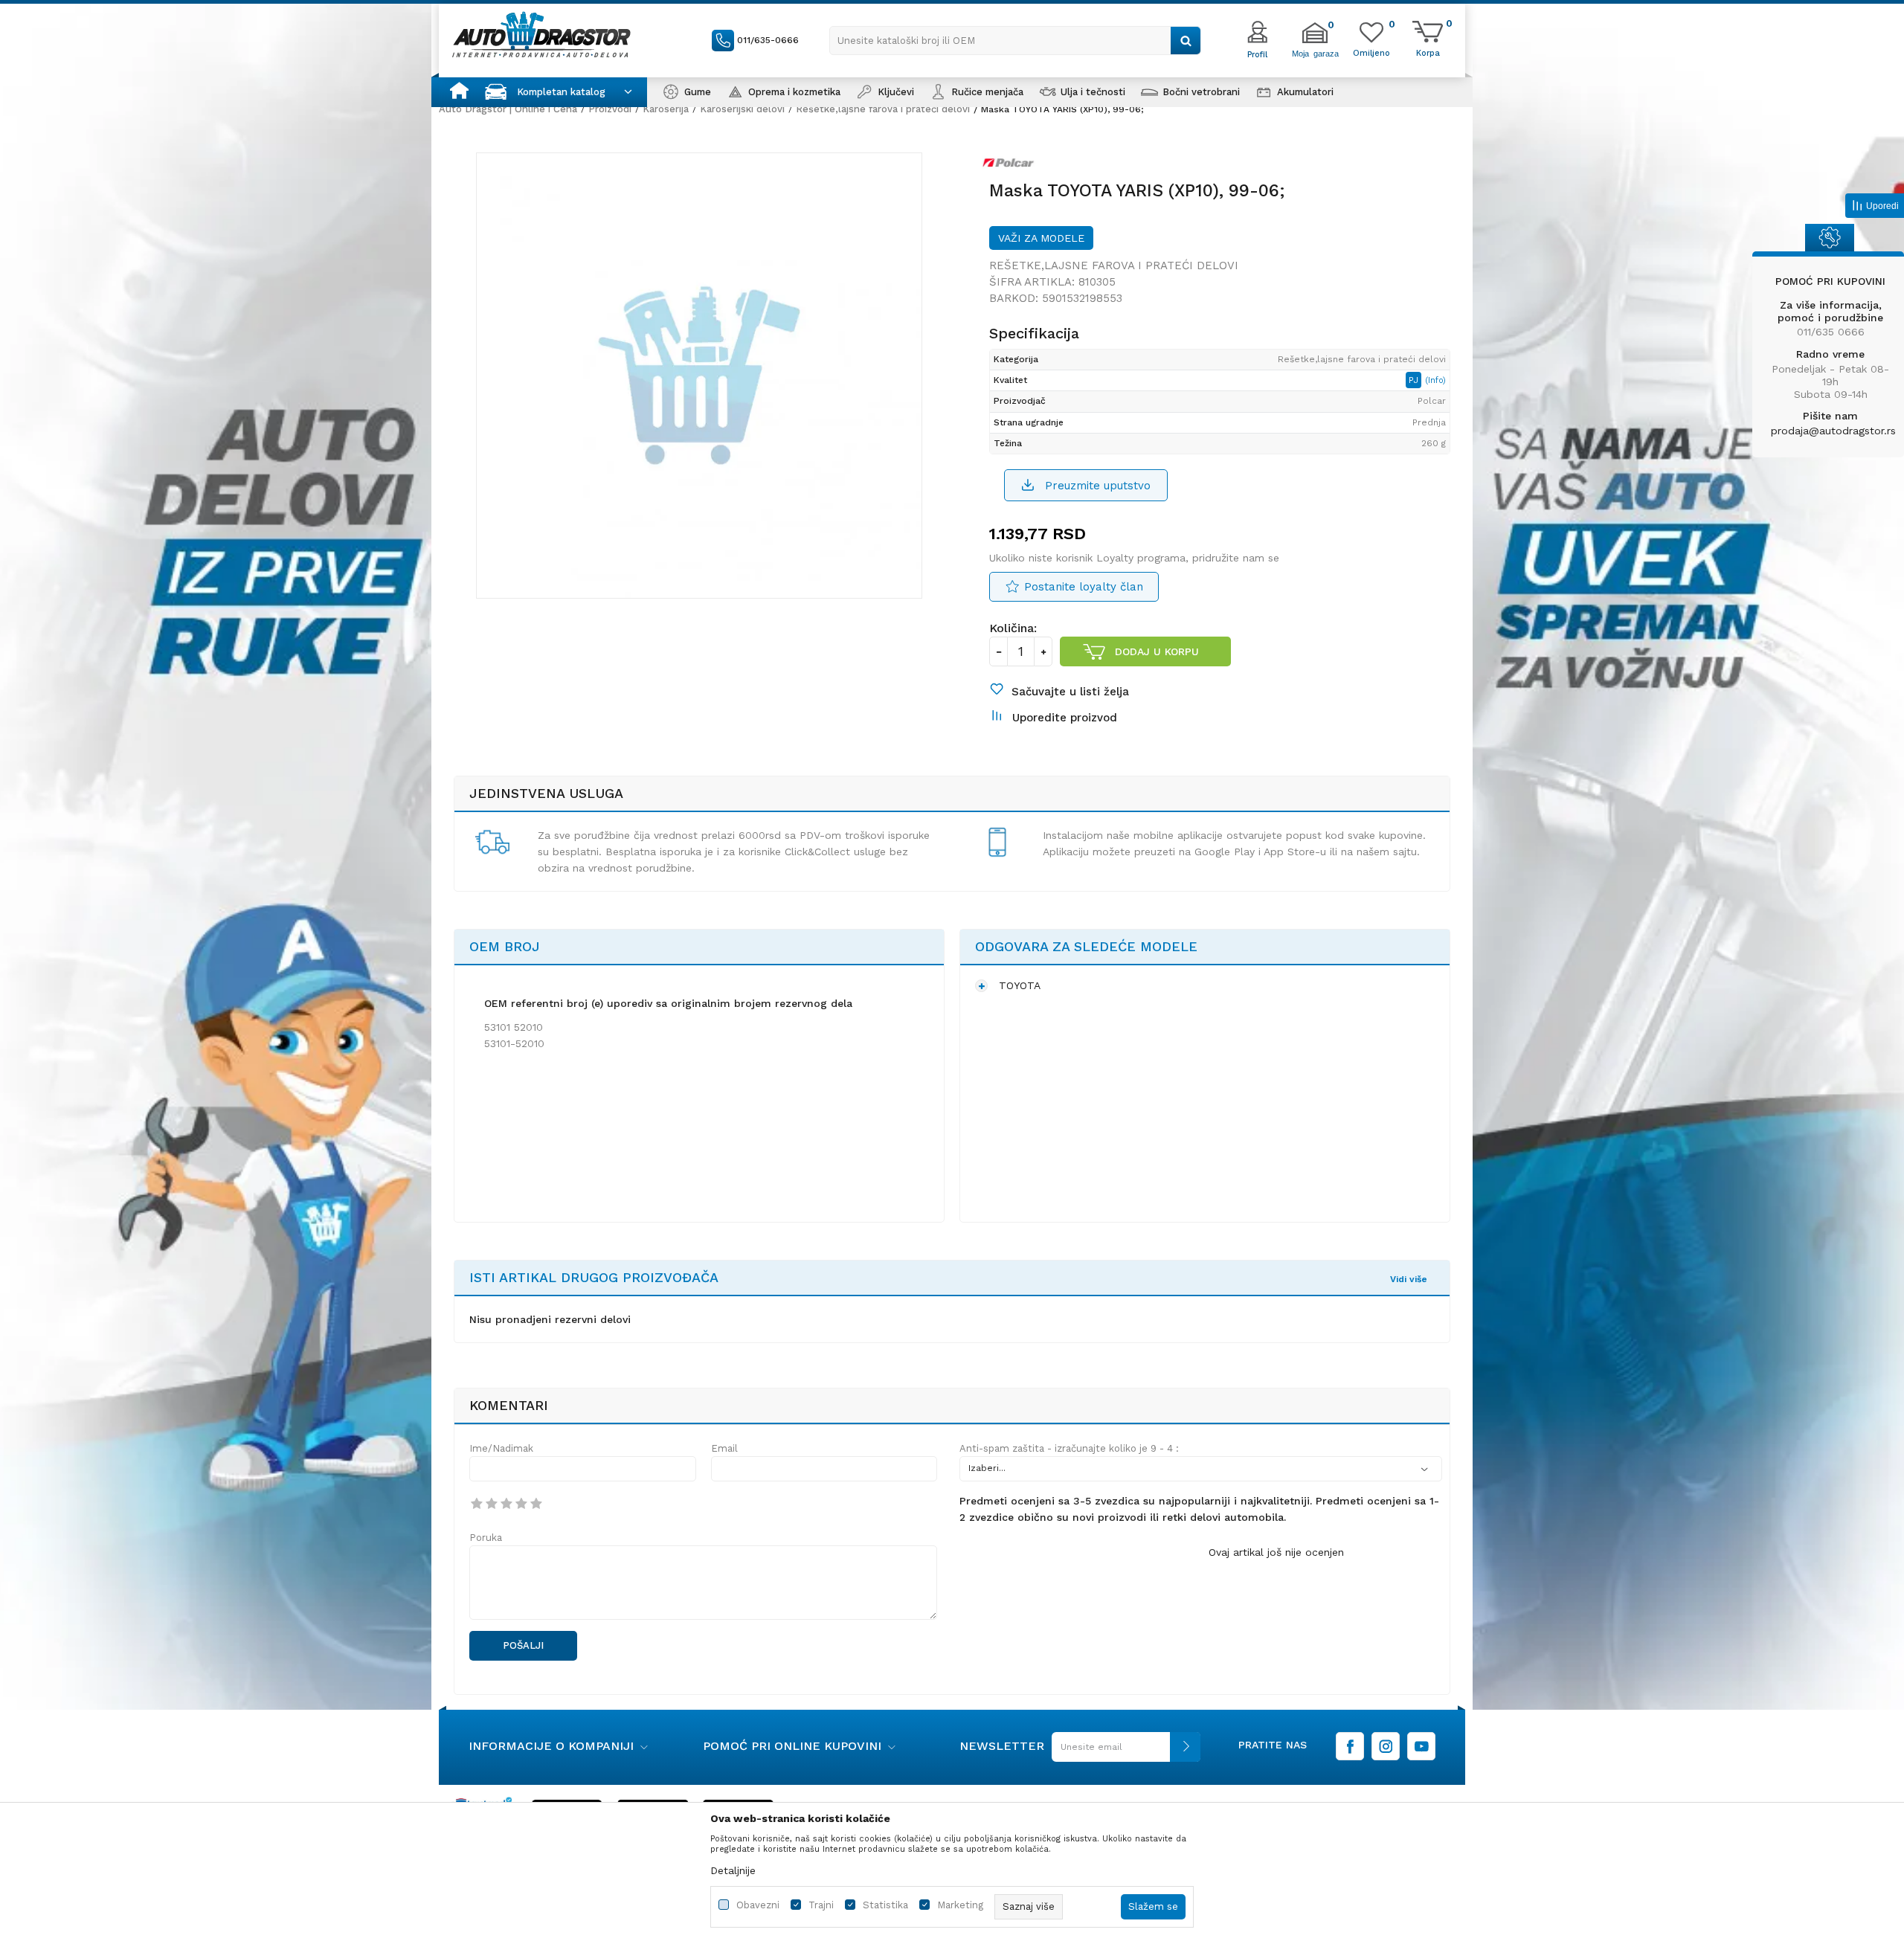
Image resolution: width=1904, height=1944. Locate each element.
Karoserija (666, 109)
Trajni (821, 1905)
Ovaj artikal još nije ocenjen (1276, 1552)
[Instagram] (1386, 1746)
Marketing (960, 1905)
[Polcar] (1012, 166)
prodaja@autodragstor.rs (1833, 431)
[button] (1015, 41)
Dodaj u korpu (1157, 651)
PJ (1415, 380)
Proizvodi (610, 109)
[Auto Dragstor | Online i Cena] (541, 34)
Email (724, 1448)
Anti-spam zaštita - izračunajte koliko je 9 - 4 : (1069, 1448)
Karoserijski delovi (742, 109)
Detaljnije (733, 1870)
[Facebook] (1350, 1746)
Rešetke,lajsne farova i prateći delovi (883, 109)
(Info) (1435, 380)
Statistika (885, 1905)
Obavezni (758, 1905)
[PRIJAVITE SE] (1122, 1753)
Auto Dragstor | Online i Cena (508, 109)
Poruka (486, 1538)
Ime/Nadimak (501, 1448)
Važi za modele (1041, 238)
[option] (699, 376)
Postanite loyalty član (1084, 587)
